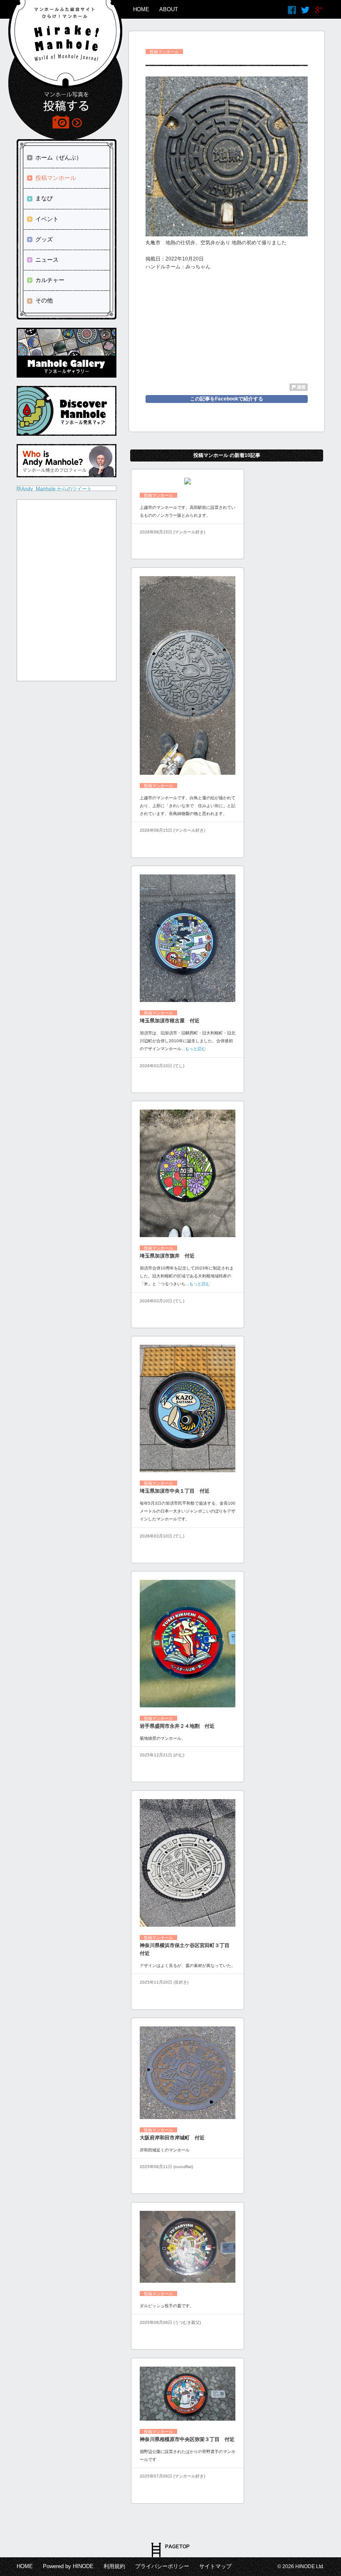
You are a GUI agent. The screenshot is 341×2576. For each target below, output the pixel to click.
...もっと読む (194, 1049)
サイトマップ (215, 2566)
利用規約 (114, 2566)
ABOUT (169, 9)
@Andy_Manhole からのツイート (54, 489)
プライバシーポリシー (162, 2566)
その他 (44, 300)
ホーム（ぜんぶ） (59, 157)
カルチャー (50, 280)
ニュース (47, 260)
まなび (44, 198)
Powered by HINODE (68, 2566)
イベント (47, 219)
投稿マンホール (56, 178)
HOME (141, 9)
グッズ (44, 239)
